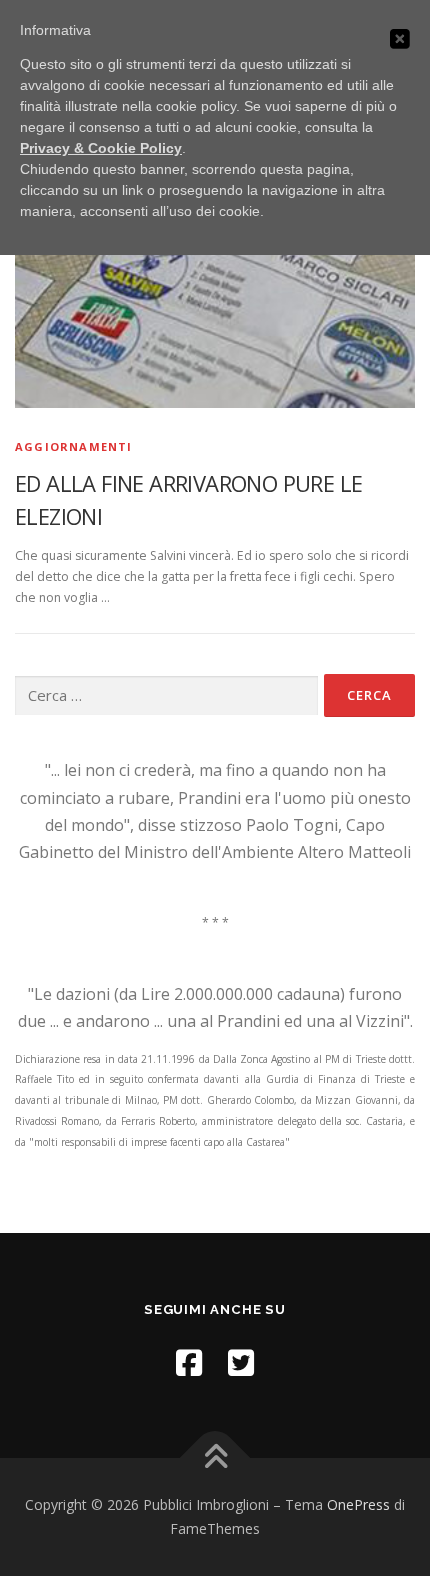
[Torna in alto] (215, 1458)
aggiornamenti (74, 446)
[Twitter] (241, 1362)
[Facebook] (189, 1362)
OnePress (358, 1504)
